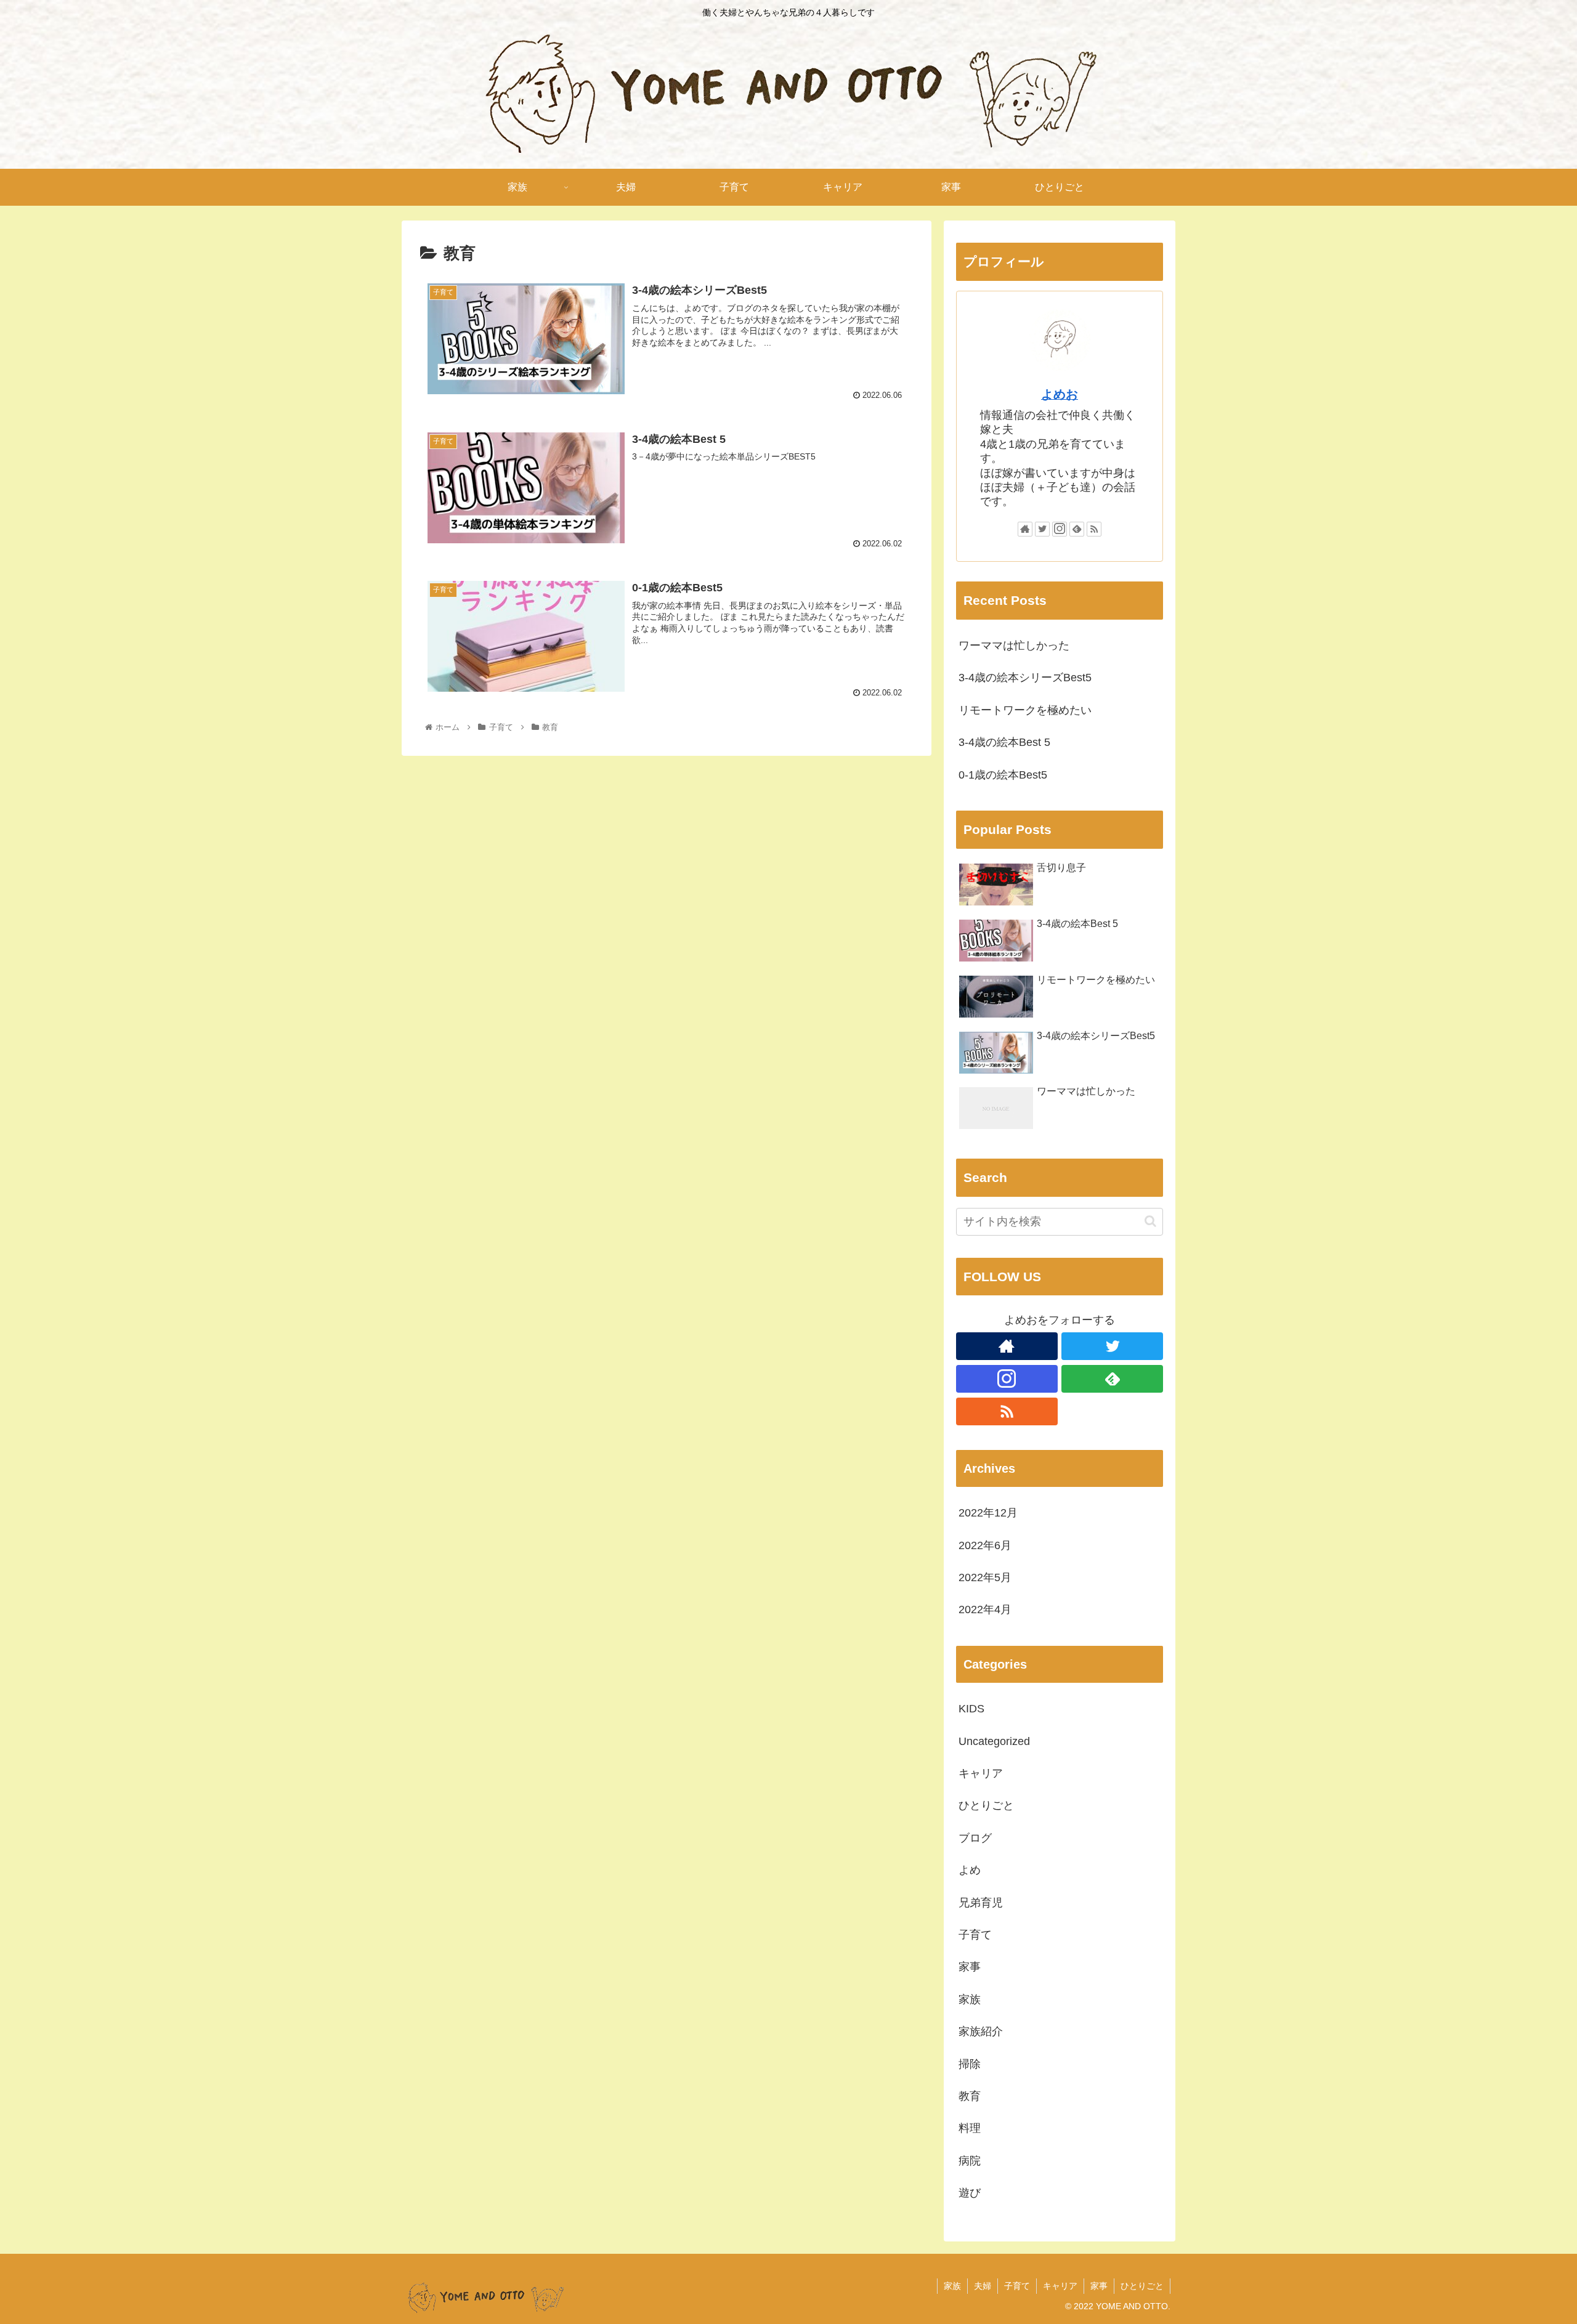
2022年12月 (988, 1513)
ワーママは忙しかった (1014, 646)
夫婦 (983, 2286)
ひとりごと (986, 1805)
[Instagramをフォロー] (1060, 529)
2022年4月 (985, 1609)
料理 (970, 2128)
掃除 (970, 2064)
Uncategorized (994, 1741)
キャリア (981, 1773)
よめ (970, 1870)
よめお (1060, 394)
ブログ (975, 1838)
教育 (970, 2096)
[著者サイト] (1025, 529)
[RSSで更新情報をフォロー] (1094, 529)
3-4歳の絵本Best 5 (1004, 742)
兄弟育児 (981, 1903)
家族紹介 (981, 2031)
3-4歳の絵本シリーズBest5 (1025, 678)
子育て (975, 1935)
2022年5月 (985, 1577)
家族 (970, 1999)
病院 (970, 2161)
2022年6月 (985, 1545)
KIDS (971, 1709)
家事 (970, 1967)
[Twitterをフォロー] (1042, 529)
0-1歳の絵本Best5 (1003, 775)
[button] (1150, 1221)
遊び (970, 2193)
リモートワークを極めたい (1025, 710)
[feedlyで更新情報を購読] (1077, 529)
